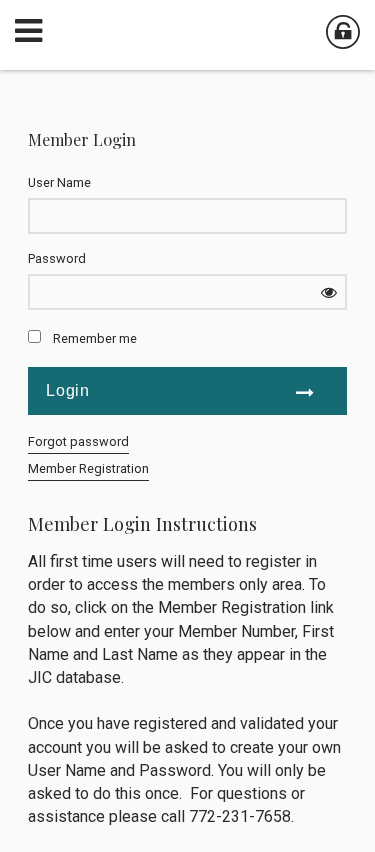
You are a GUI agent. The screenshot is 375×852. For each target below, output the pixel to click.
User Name (59, 182)
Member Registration (88, 468)
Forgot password (78, 441)
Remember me (95, 338)
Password (57, 258)
